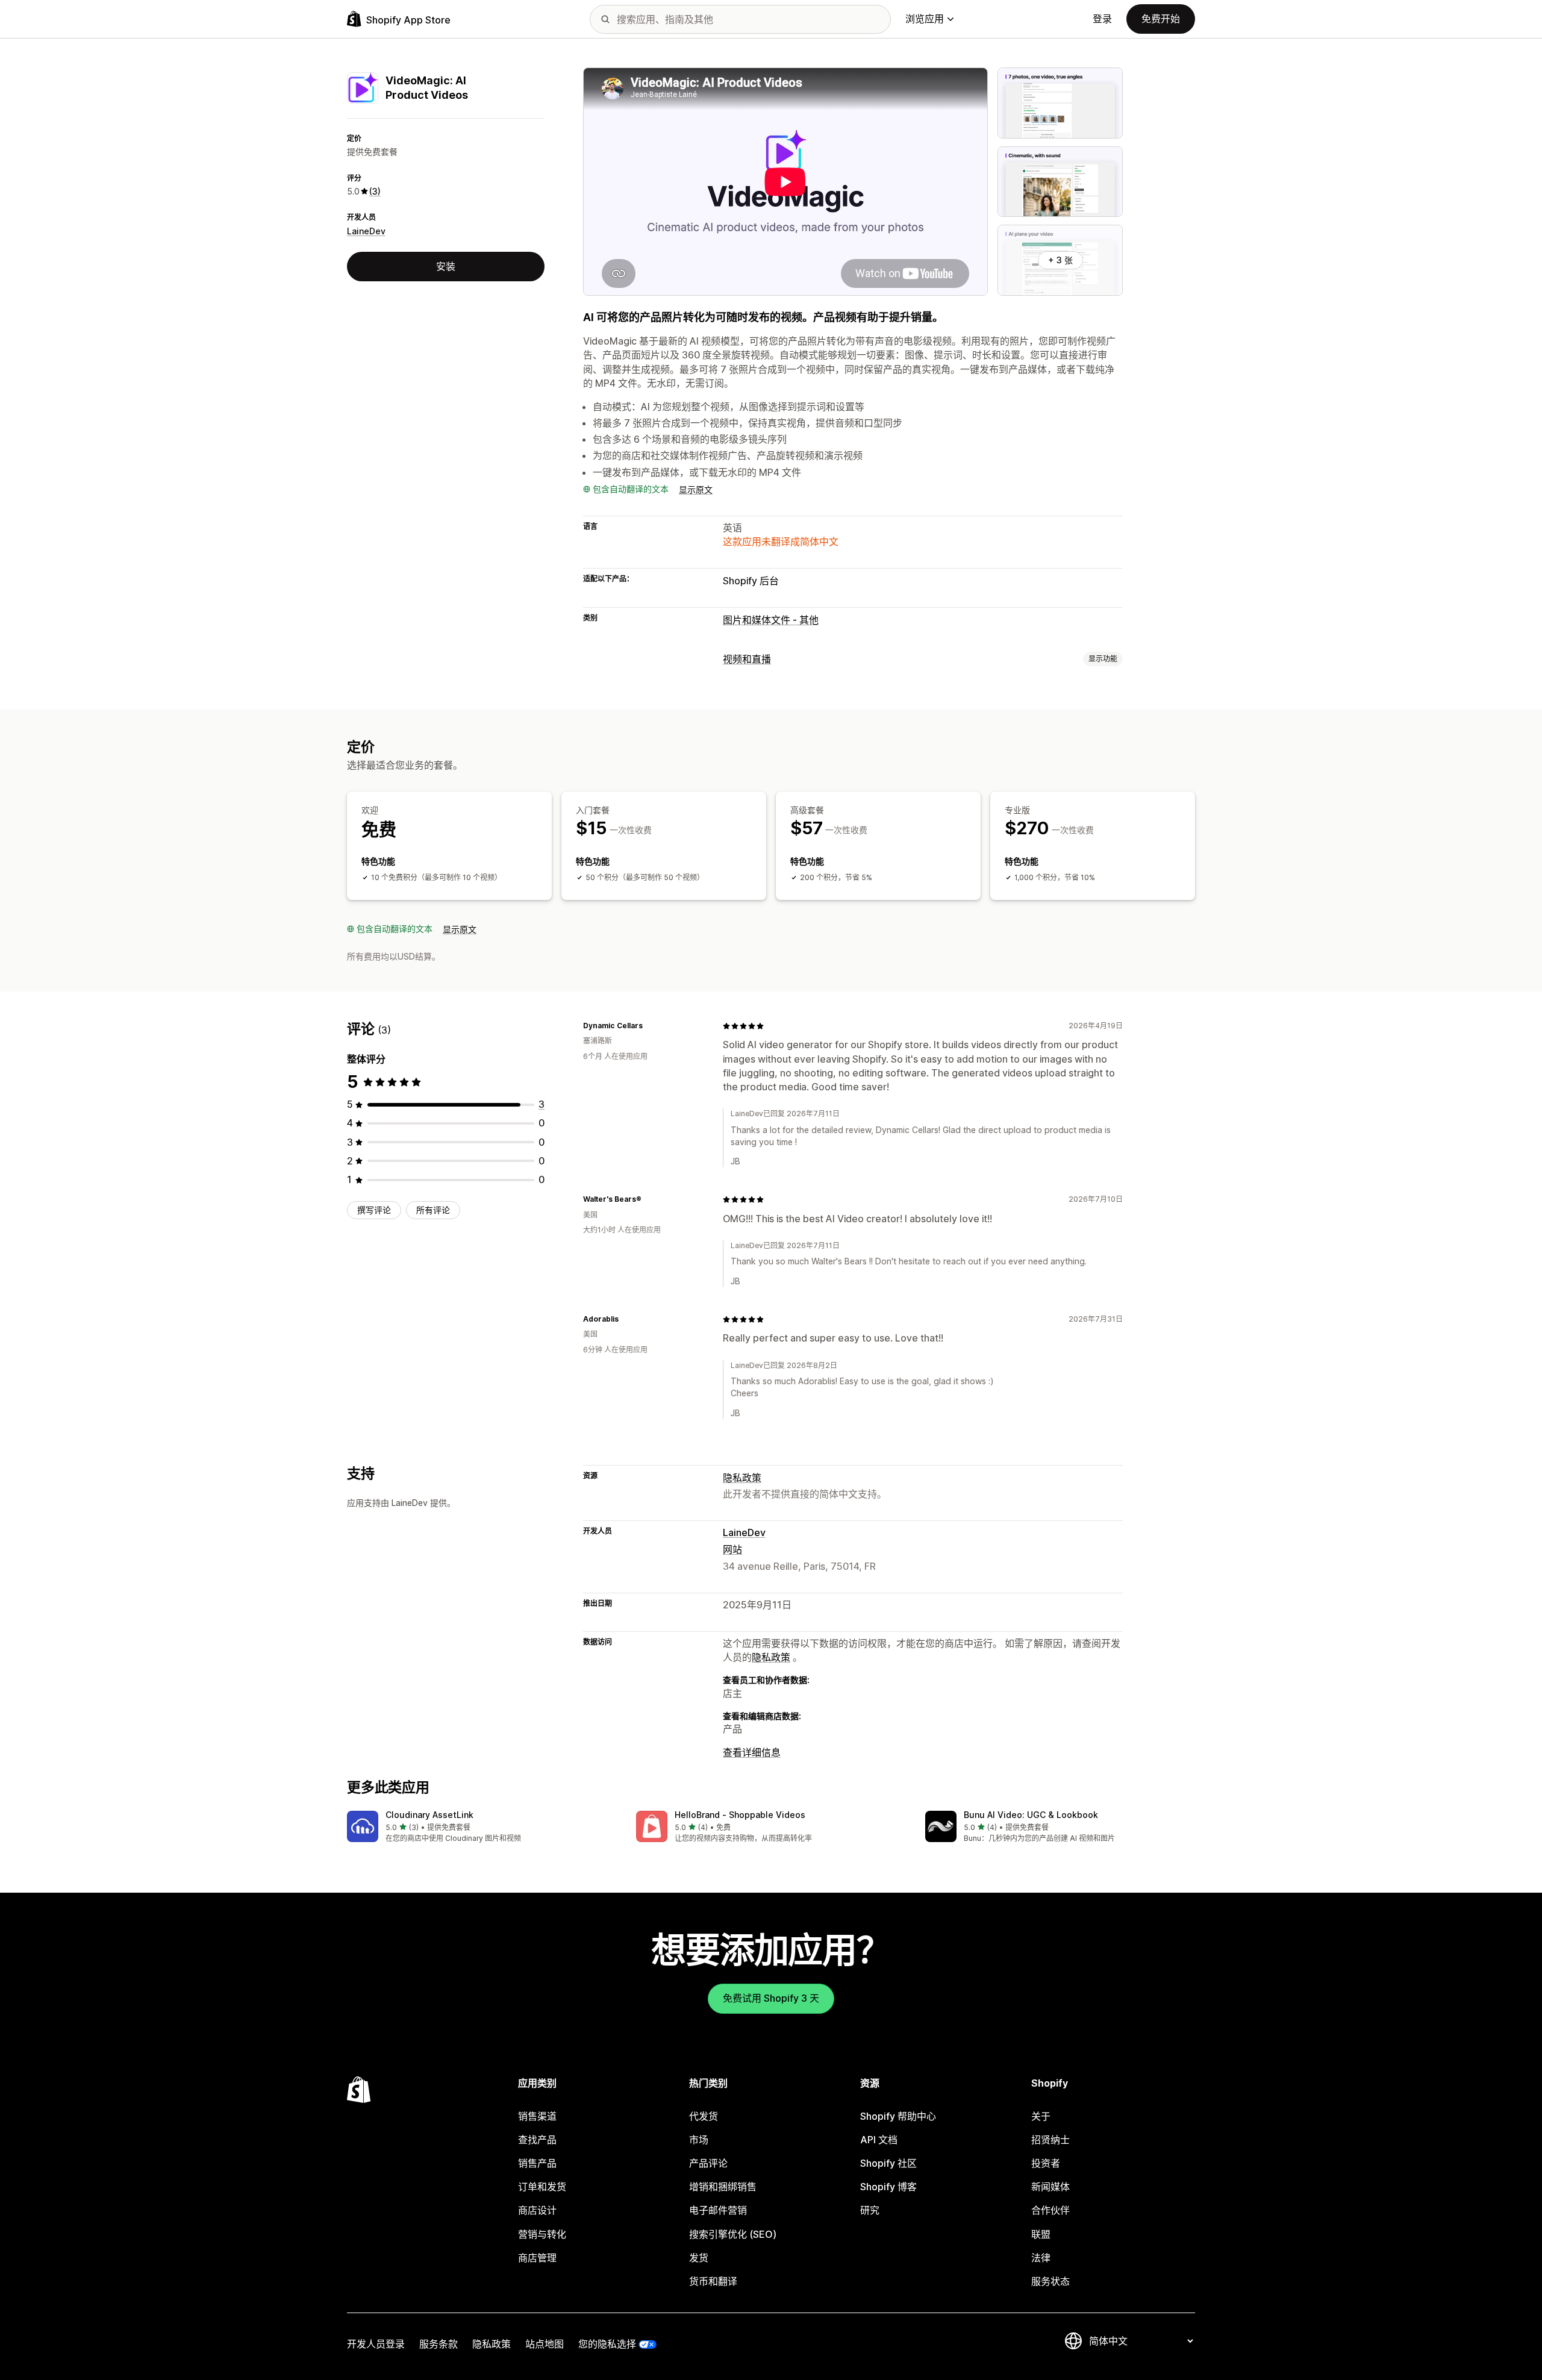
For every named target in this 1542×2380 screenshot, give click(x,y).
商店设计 (537, 2210)
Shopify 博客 (888, 2187)
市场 (699, 2140)
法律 (1041, 2258)
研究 (870, 2210)
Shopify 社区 (888, 2163)
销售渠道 (537, 2116)
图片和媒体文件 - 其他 (771, 620)
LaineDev (366, 231)
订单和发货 (542, 2187)
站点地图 (545, 2344)
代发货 (704, 2116)
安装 (446, 266)
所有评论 (433, 1210)
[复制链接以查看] (650, 1026)
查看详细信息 (752, 1752)
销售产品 (537, 2163)
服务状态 (1050, 2281)
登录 (1102, 19)
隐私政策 (742, 1478)
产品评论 (708, 2163)
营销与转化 (542, 2234)
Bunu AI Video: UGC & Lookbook (1031, 1815)
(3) (375, 191)
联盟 (1041, 2234)
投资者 (1046, 2163)
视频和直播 (747, 659)
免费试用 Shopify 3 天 (771, 1998)
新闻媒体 (1050, 2187)
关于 (1041, 2116)
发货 (699, 2258)
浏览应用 (925, 19)
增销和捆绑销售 (723, 2187)
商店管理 (537, 2258)
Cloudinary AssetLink (429, 1815)
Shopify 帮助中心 (898, 2116)
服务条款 (439, 2344)
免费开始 (1161, 19)
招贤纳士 (1050, 2140)
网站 (732, 1549)
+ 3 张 (1060, 260)
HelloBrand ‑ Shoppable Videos (740, 1815)
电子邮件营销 (718, 2210)
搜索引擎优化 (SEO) (733, 2234)
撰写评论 (374, 1210)
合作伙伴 (1050, 2210)
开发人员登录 (376, 2344)
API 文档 (879, 2140)
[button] (482, 1827)
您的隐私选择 (607, 2344)
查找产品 (537, 2140)
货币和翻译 (713, 2281)
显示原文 (696, 489)
